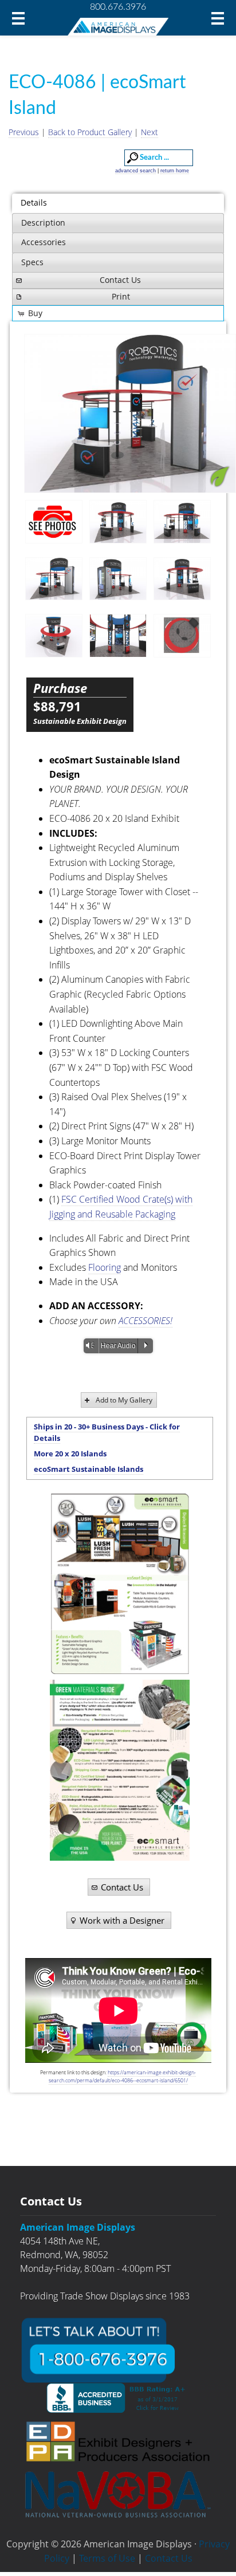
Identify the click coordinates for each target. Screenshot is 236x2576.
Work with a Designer (122, 1920)
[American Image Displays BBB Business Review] (118, 2398)
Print (121, 296)
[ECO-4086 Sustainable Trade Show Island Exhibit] (54, 521)
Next (150, 132)
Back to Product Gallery (90, 132)
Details (34, 202)
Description (43, 222)
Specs (32, 262)
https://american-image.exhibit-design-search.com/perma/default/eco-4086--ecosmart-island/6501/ (123, 2076)
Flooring (105, 1267)
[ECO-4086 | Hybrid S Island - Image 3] (130, 413)
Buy (35, 313)
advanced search (135, 171)
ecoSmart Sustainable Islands (88, 1469)
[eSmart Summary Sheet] (120, 1584)
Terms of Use (107, 2558)
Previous (24, 132)
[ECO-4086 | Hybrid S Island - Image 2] (182, 522)
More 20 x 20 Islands (70, 1454)
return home (175, 171)
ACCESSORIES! (145, 1321)
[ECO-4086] (118, 522)
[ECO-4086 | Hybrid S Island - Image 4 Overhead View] (182, 636)
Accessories (44, 242)
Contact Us (120, 280)
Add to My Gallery (124, 1400)
